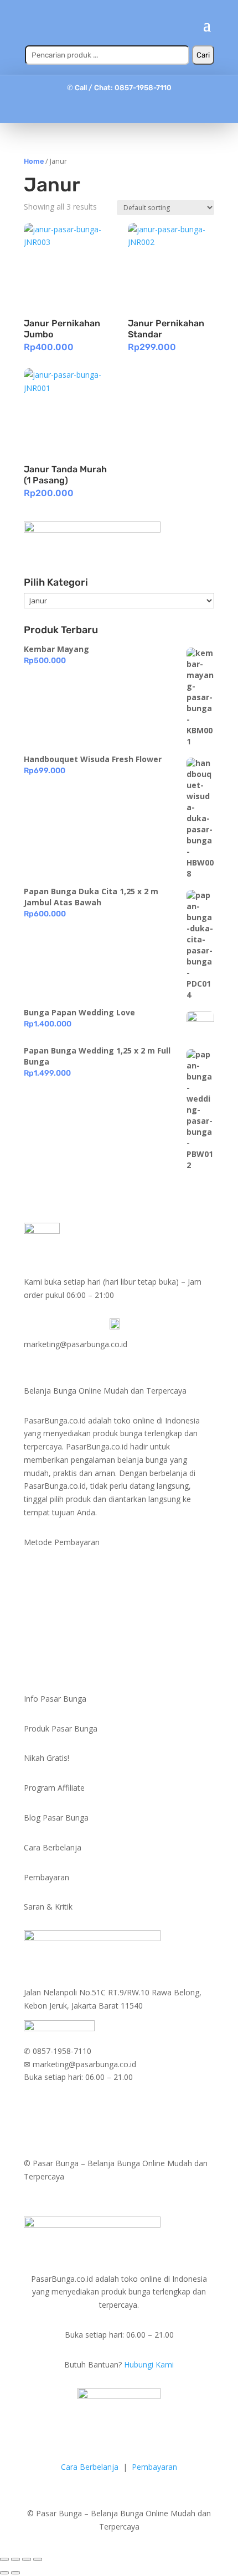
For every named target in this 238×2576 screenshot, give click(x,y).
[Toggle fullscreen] (27, 2559)
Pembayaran (154, 2467)
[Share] (15, 2559)
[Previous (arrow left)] (4, 2573)
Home (34, 161)
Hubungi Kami (149, 2364)
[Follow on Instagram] (119, 108)
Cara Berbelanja (90, 2467)
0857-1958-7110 (143, 88)
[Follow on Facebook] (97, 108)
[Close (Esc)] (4, 2559)
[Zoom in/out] (38, 2559)
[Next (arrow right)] (15, 2573)
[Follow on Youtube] (141, 108)
